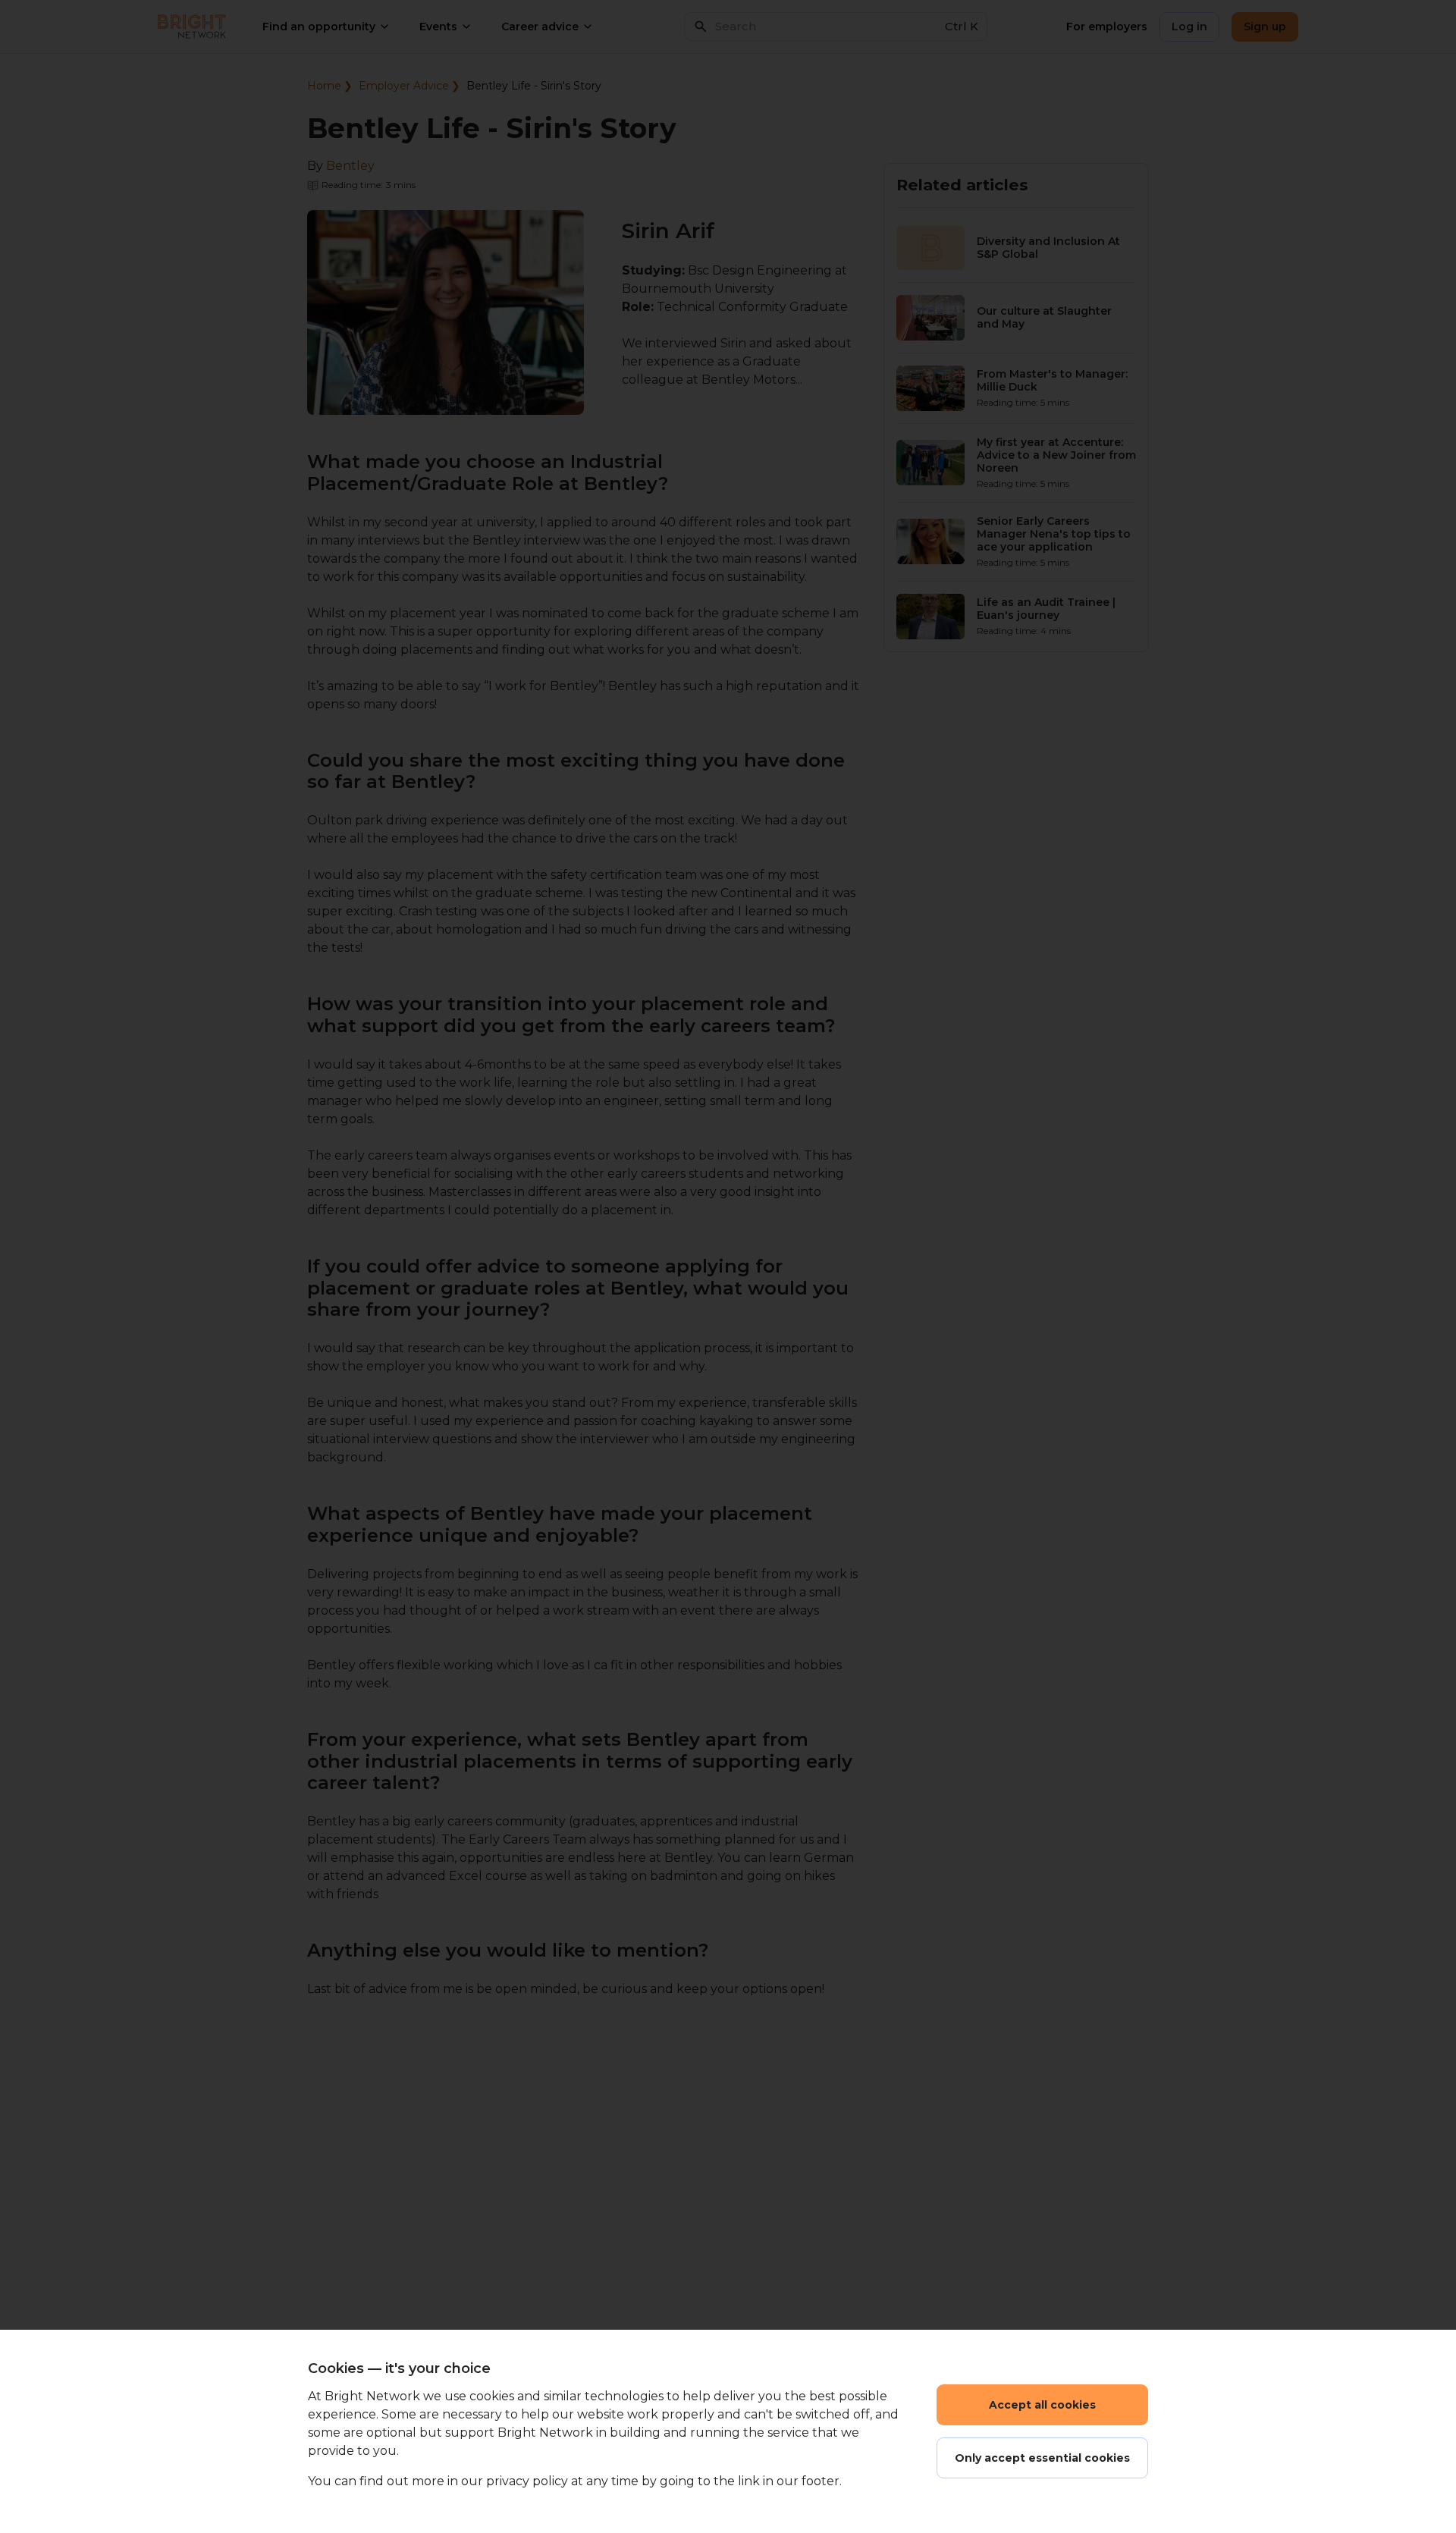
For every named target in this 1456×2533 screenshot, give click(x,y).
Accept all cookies (1042, 2405)
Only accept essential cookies (1042, 2458)
